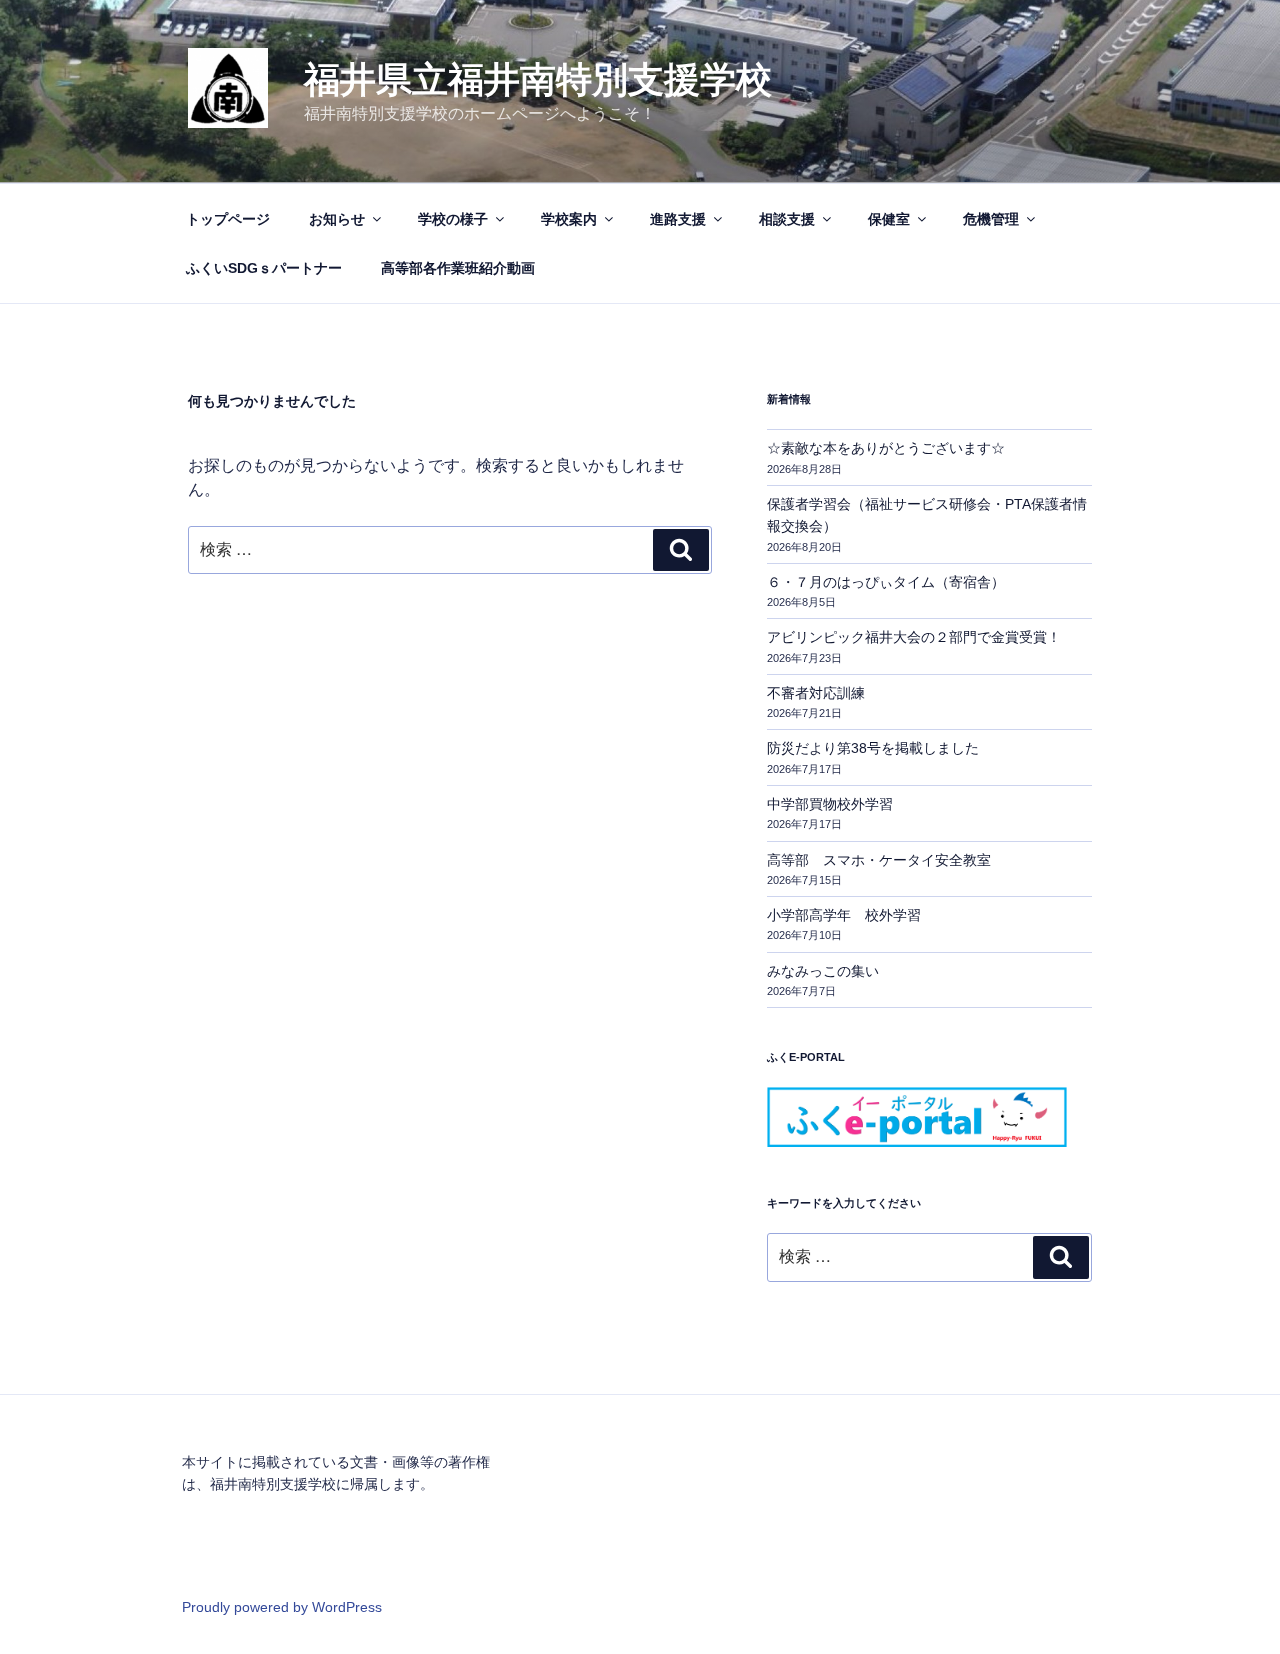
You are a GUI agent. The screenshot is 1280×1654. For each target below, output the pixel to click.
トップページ (228, 219)
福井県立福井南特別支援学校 (538, 79)
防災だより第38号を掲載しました (873, 748)
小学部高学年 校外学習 (844, 915)
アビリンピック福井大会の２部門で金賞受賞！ (914, 637)
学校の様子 (453, 219)
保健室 (889, 219)
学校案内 (569, 219)
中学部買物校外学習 (830, 804)
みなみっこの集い (823, 971)
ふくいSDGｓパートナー (264, 268)
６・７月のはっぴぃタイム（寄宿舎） (886, 582)
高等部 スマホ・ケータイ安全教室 (879, 860)
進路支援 (678, 219)
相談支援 (787, 219)
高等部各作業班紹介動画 (458, 268)
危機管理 (991, 219)
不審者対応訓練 (816, 693)
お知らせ (337, 219)
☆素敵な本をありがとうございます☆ (886, 448)
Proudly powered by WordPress (282, 1607)
